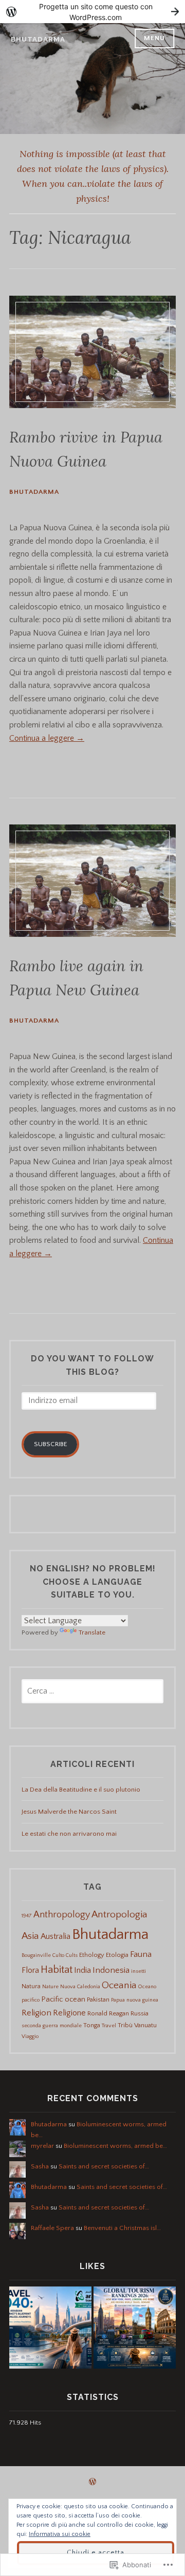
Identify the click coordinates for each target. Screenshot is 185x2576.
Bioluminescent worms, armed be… (115, 2146)
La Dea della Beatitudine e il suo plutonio (81, 1790)
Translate (92, 1632)
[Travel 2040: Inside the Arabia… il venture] (50, 2329)
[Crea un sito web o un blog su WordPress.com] (92, 2483)
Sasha (40, 2166)
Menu (154, 38)
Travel (109, 2026)
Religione (69, 2013)
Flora (30, 1970)
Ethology (92, 1955)
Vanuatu (145, 2025)
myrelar (42, 2146)
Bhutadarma (38, 39)
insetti (138, 1971)
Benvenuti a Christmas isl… (122, 2228)
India (82, 1970)
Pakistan (98, 2000)
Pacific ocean (63, 2000)
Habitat (57, 1970)
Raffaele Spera (52, 2228)
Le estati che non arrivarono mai (69, 1834)
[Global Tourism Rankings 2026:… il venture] (135, 2329)
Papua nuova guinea (135, 2000)
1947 (27, 1916)
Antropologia (119, 1915)
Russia (140, 2013)
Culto (58, 1955)
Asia (30, 1936)
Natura (31, 1986)
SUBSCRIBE (51, 1444)
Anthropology (62, 1915)
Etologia (117, 1955)
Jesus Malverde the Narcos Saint (69, 1812)
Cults (72, 1955)
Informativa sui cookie (60, 2534)
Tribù (125, 2025)
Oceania (119, 1985)
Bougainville (36, 1955)
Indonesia (111, 1970)
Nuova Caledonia (80, 1987)
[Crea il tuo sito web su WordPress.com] (92, 12)
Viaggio (30, 2036)
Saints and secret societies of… (104, 2166)
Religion (36, 2013)
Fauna (141, 1954)
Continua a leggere (47, 738)
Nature (50, 1987)
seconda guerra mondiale (52, 2026)
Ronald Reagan (108, 2013)
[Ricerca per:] (92, 1691)
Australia (55, 1936)
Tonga (92, 2025)
